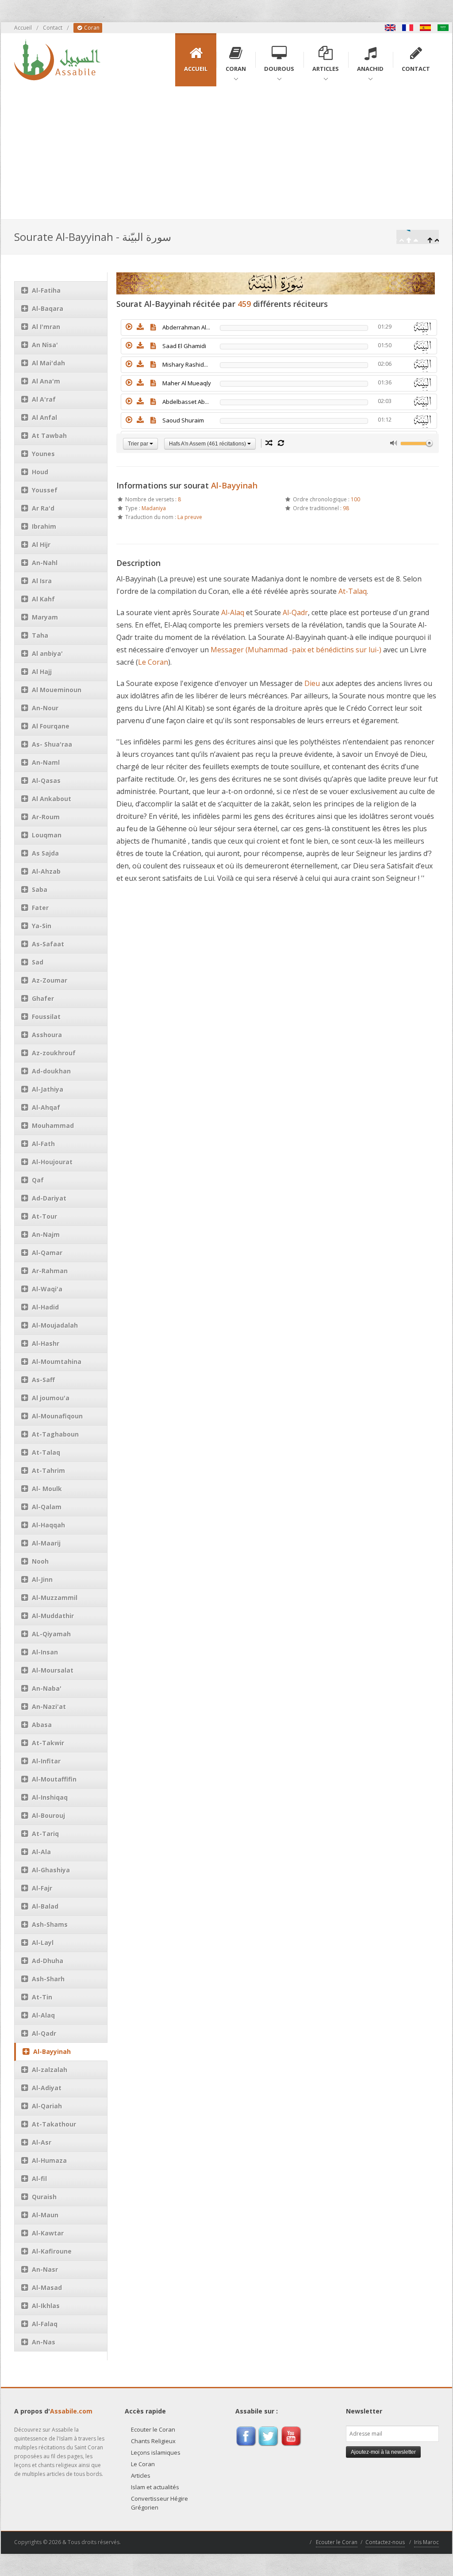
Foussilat (46, 1017)
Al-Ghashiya (51, 1870)
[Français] (408, 28)
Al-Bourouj (48, 1815)
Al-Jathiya (48, 1089)
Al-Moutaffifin (54, 1779)
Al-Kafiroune (52, 2251)
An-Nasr (45, 2269)
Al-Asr (42, 2142)
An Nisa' (45, 345)
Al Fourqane (51, 726)
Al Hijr (41, 544)
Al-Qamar (47, 1253)
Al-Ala (41, 1852)
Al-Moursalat (53, 1670)
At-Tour (44, 1216)
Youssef (45, 490)
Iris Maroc (426, 2542)
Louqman (47, 835)
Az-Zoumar (50, 980)
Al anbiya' (47, 653)
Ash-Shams (50, 1924)
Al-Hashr (46, 1343)
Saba (40, 889)
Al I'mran (46, 327)
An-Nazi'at (49, 1706)
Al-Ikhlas (46, 2306)
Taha (40, 635)
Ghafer (43, 998)
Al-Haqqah (48, 1525)
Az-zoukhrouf (54, 1053)
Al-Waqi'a (47, 1289)
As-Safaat (48, 944)
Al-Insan (45, 1652)
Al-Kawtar (48, 2233)
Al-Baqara (48, 308)
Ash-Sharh (48, 1979)
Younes (43, 454)
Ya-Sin (42, 926)
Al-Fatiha (46, 290)
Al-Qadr (44, 2033)
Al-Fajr (42, 1888)
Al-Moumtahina (57, 1362)
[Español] (426, 28)
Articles (141, 2475)
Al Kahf (43, 599)
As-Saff (43, 1380)
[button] (129, 327)
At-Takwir (48, 1743)
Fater (40, 908)
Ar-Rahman (50, 1271)
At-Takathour (54, 2124)
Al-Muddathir (53, 1616)
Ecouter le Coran (153, 2429)
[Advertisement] (226, 153)
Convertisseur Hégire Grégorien (159, 2503)
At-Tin (42, 1997)
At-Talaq (46, 1452)
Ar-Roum (46, 817)
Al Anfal (44, 417)
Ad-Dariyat (49, 1198)
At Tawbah (49, 436)
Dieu (312, 683)
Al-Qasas (46, 781)
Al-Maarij (46, 1543)
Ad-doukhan (51, 1071)
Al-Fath (43, 1144)
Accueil (23, 28)
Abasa (42, 1725)
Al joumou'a (51, 1398)
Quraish (44, 2197)
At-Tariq (45, 1834)
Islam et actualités (155, 2487)
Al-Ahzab (46, 871)
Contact (53, 28)
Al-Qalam (47, 1507)
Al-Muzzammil (55, 1598)
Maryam (45, 617)
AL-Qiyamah (51, 1634)
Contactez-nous (385, 2542)
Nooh (40, 1561)
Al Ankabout (52, 799)
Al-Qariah (47, 2106)
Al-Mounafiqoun (57, 1416)
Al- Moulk (47, 1489)
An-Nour (45, 708)
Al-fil (39, 2179)
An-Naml (46, 762)
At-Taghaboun (55, 1434)
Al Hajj (42, 672)
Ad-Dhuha (48, 1961)
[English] (390, 28)
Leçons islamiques (156, 2452)
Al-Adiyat (47, 2088)
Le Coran (153, 662)
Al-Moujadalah (55, 1325)
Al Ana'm (46, 381)
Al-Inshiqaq (50, 1797)
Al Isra (42, 581)
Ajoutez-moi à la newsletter (383, 2452)
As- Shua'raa (52, 744)
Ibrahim (44, 526)
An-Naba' (47, 1688)
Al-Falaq (45, 2324)
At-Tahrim (48, 1470)
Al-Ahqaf (46, 1107)
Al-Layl (43, 1943)
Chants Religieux (153, 2441)
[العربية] (443, 28)
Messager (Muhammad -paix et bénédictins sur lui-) (296, 650)
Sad (38, 962)
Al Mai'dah (48, 363)
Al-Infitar (46, 1761)
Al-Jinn (42, 1579)
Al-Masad (47, 2287)
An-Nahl (45, 563)
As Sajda (45, 853)
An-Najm (46, 1234)
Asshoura (47, 1035)
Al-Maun (45, 2215)
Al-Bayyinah (52, 2051)
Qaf (38, 1180)
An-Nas (44, 2342)
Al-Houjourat (52, 1162)
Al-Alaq (43, 2015)
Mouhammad (53, 1125)
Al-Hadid (45, 1307)
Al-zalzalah (50, 2070)
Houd (40, 472)
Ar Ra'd (43, 508)
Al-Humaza (49, 2160)
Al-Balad (45, 1906)
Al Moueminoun (57, 690)
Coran (91, 28)
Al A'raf (44, 399)
